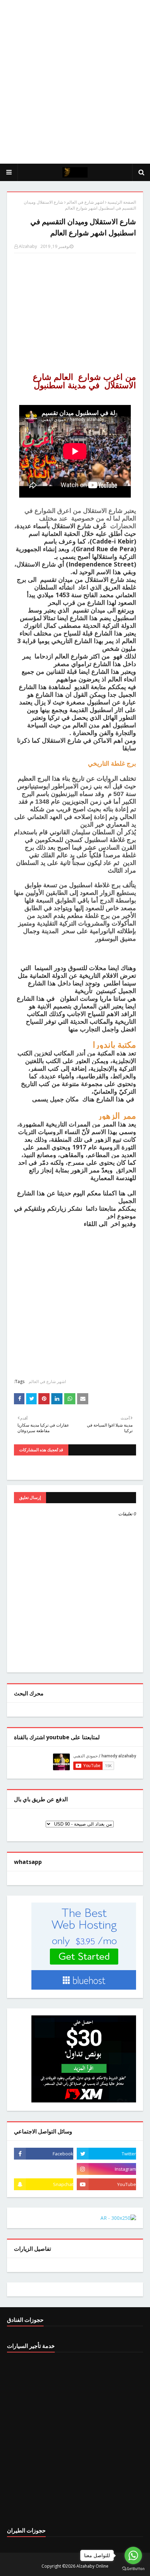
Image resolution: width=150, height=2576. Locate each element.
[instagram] (106, 2169)
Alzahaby (28, 246)
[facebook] (44, 2154)
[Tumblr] (44, 2169)
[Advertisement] (75, 82)
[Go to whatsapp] (133, 2555)
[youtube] (106, 2184)
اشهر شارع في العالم (85, 202)
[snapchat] (44, 2184)
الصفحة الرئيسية (122, 202)
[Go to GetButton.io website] (133, 2569)
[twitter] (106, 2154)
